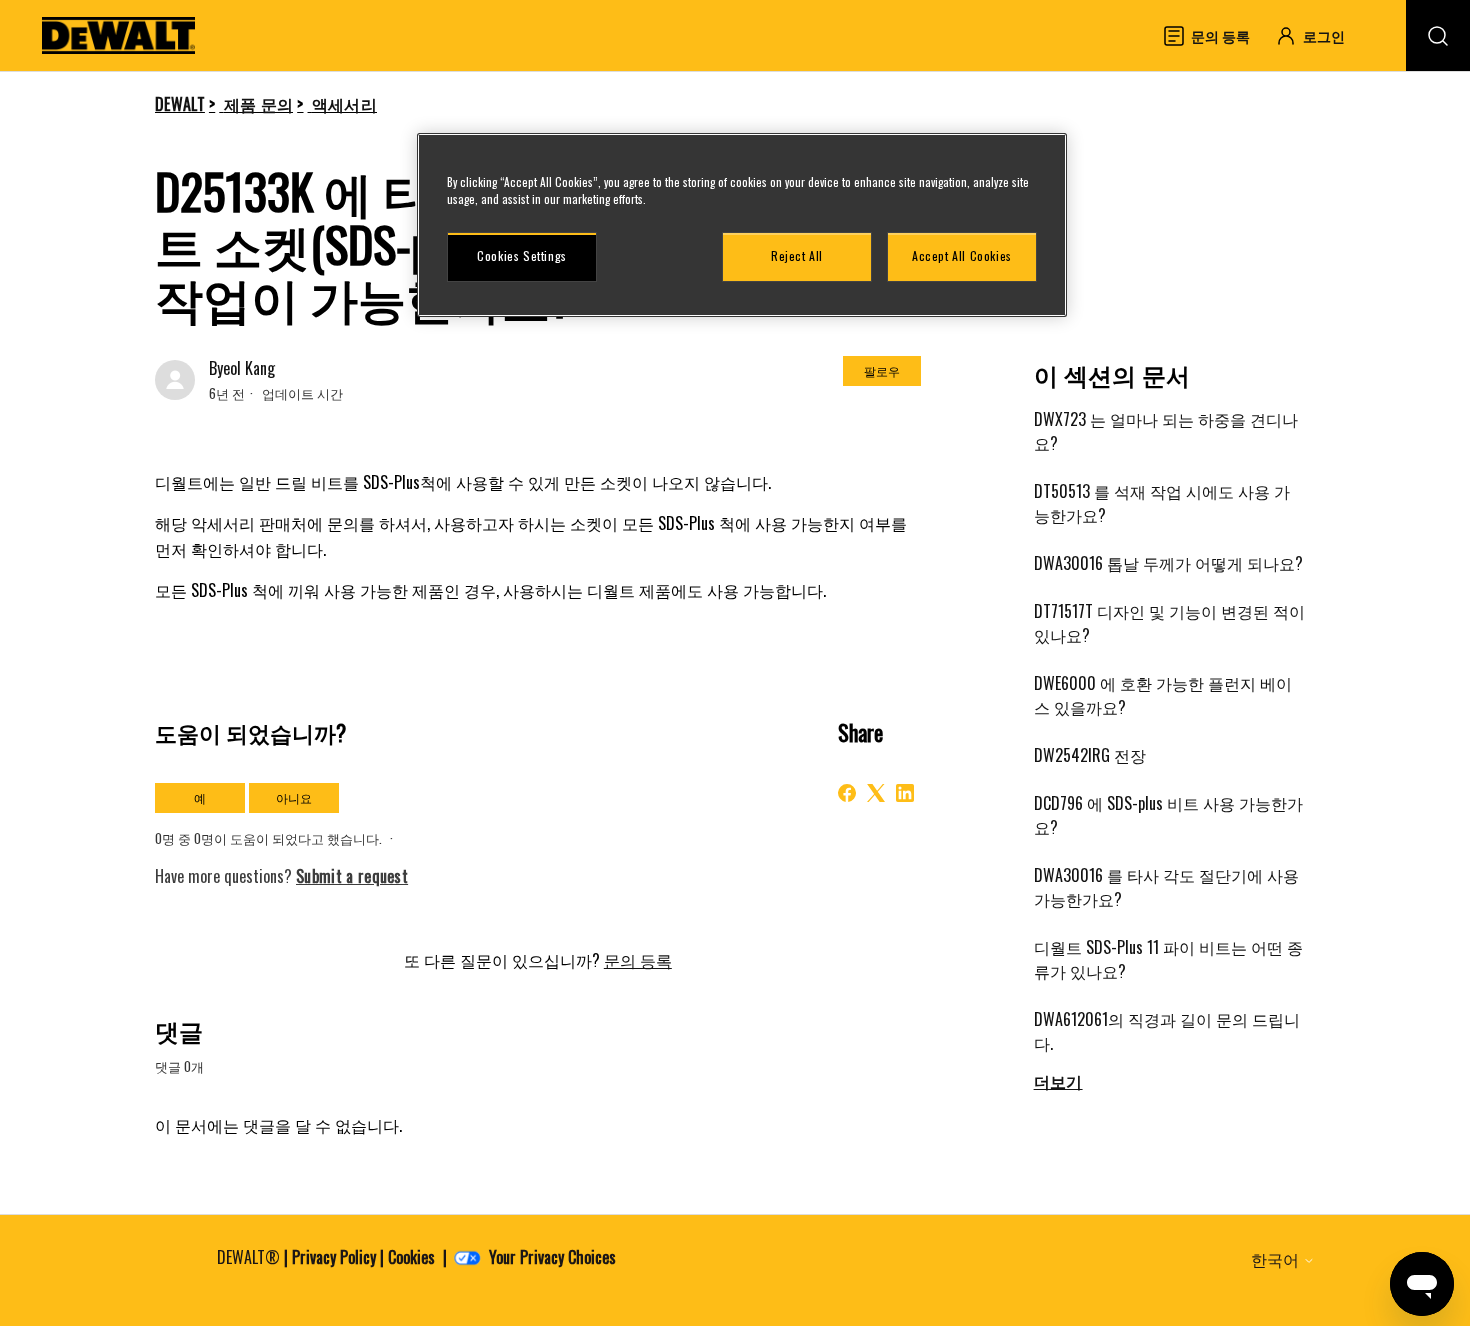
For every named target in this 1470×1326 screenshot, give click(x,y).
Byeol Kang (242, 368)
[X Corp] (876, 793)
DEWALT (180, 104)
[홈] (119, 35)
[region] (742, 225)
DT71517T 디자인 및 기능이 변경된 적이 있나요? (1169, 623)
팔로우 (882, 370)
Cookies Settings (522, 255)
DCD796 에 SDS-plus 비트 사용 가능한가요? (1168, 815)
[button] (1319, 35)
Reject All (797, 255)
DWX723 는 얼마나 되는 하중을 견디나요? (1166, 431)
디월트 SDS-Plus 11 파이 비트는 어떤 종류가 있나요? (1168, 959)
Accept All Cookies (962, 255)
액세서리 (344, 104)
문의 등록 (638, 960)
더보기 (1058, 1081)
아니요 (294, 797)
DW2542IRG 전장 (1090, 755)
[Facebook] (847, 793)
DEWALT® (248, 1257)
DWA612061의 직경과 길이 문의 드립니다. (1167, 1031)
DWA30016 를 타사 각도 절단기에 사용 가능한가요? (1166, 887)
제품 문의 (259, 104)
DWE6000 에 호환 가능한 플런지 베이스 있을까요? (1163, 695)
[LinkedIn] (905, 793)
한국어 (1277, 1259)
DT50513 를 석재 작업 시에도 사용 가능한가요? (1162, 503)
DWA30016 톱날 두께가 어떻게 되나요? (1168, 563)
